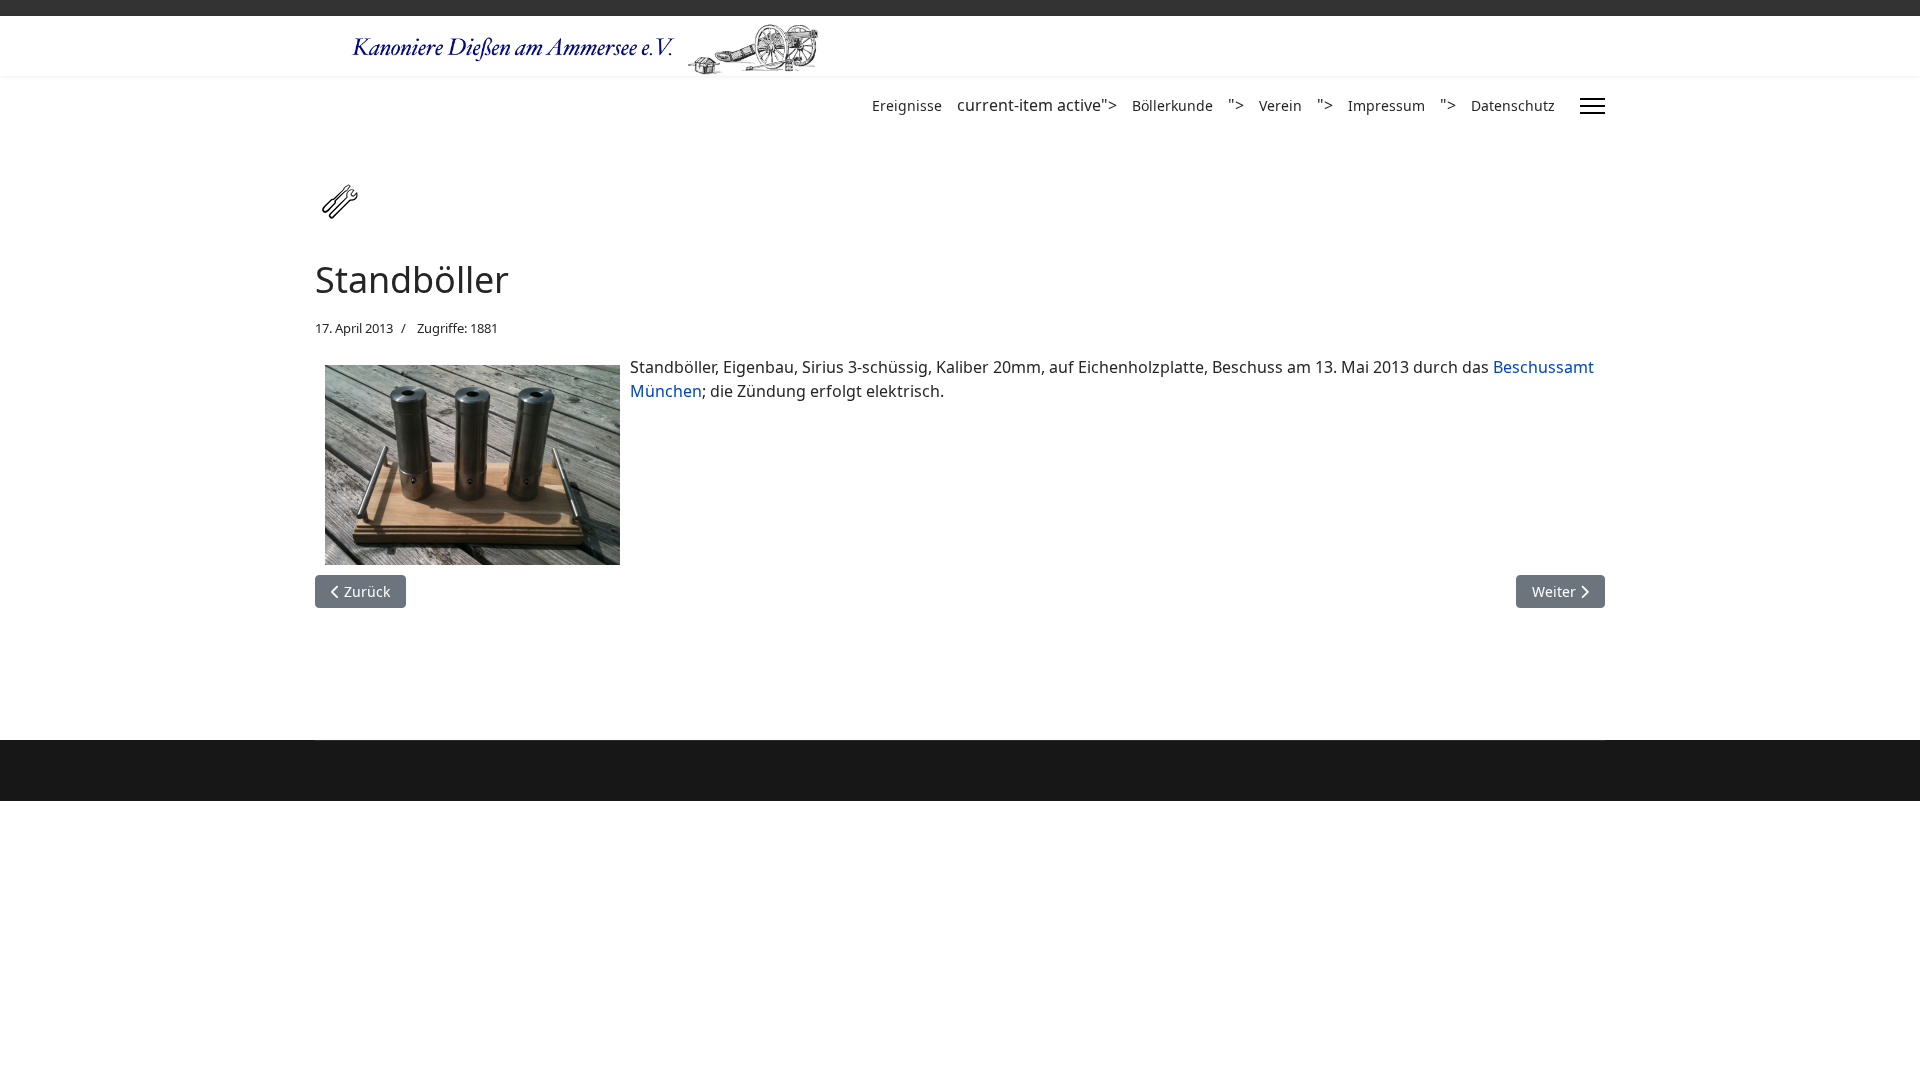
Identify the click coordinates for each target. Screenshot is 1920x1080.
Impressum (1386, 105)
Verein (1280, 105)
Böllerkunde (1172, 105)
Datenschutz (1513, 105)
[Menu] (1592, 106)
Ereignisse (907, 105)
